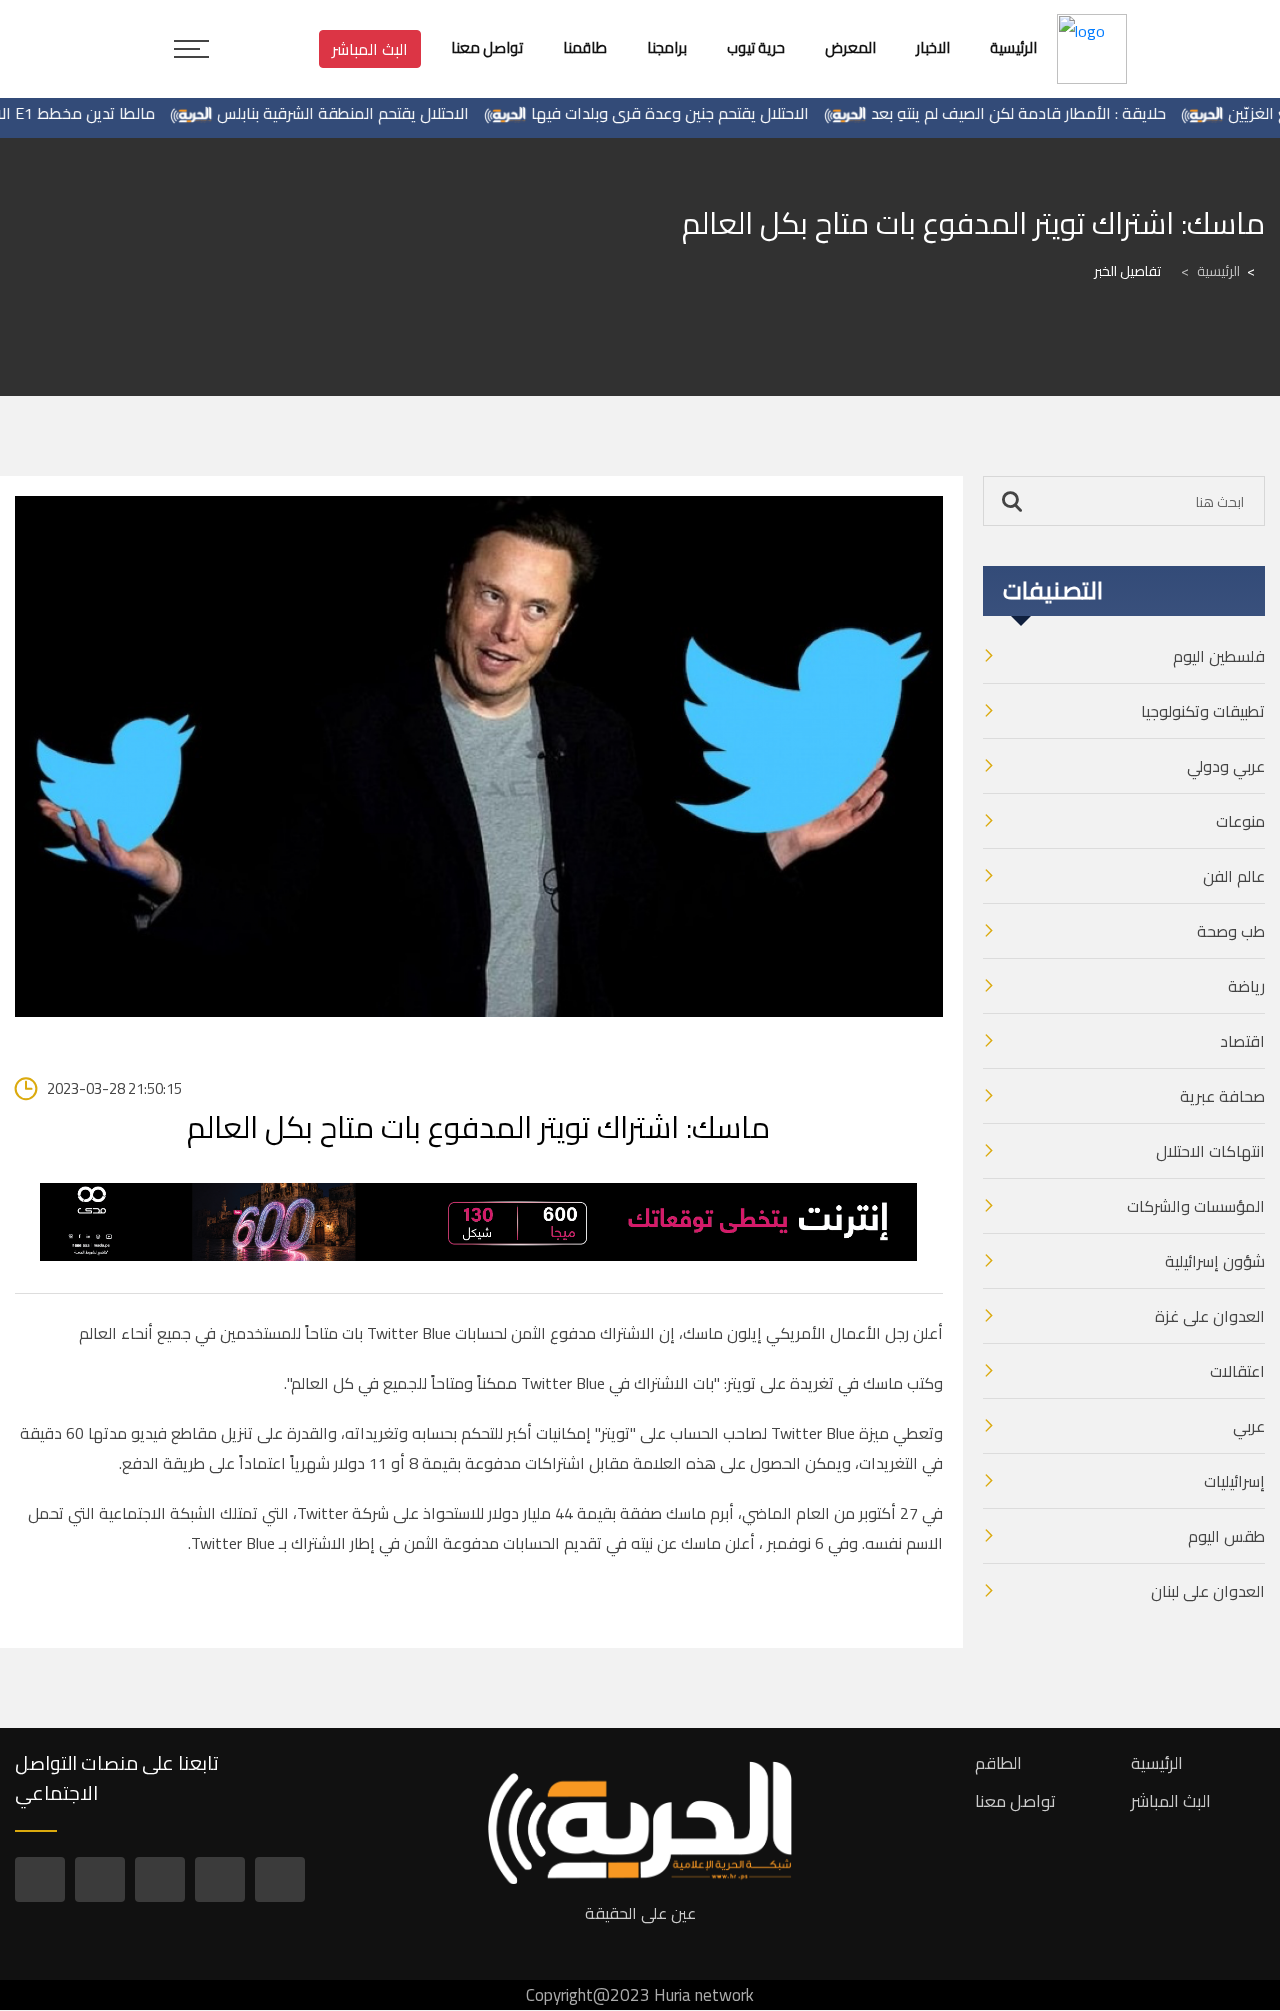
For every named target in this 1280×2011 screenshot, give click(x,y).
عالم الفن (1234, 876)
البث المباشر (370, 49)
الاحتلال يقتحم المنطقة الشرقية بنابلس (380, 113)
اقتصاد (1242, 1041)
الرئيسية (1210, 271)
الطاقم (998, 1763)
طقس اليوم (1226, 1536)
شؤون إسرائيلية (1215, 1261)
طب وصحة (1231, 931)
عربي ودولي (1226, 766)
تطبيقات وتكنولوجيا (1203, 711)
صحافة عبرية (1222, 1096)
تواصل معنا (1015, 1801)
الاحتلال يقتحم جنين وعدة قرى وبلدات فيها (707, 113)
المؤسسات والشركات (1196, 1206)
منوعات (1240, 821)
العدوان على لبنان (1208, 1591)
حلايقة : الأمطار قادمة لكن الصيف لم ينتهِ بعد (1055, 113)
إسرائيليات (1234, 1481)
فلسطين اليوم (1219, 656)
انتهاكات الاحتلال (1210, 1151)
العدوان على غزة (1210, 1316)
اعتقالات (1237, 1371)
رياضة (1246, 986)
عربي (1249, 1426)
